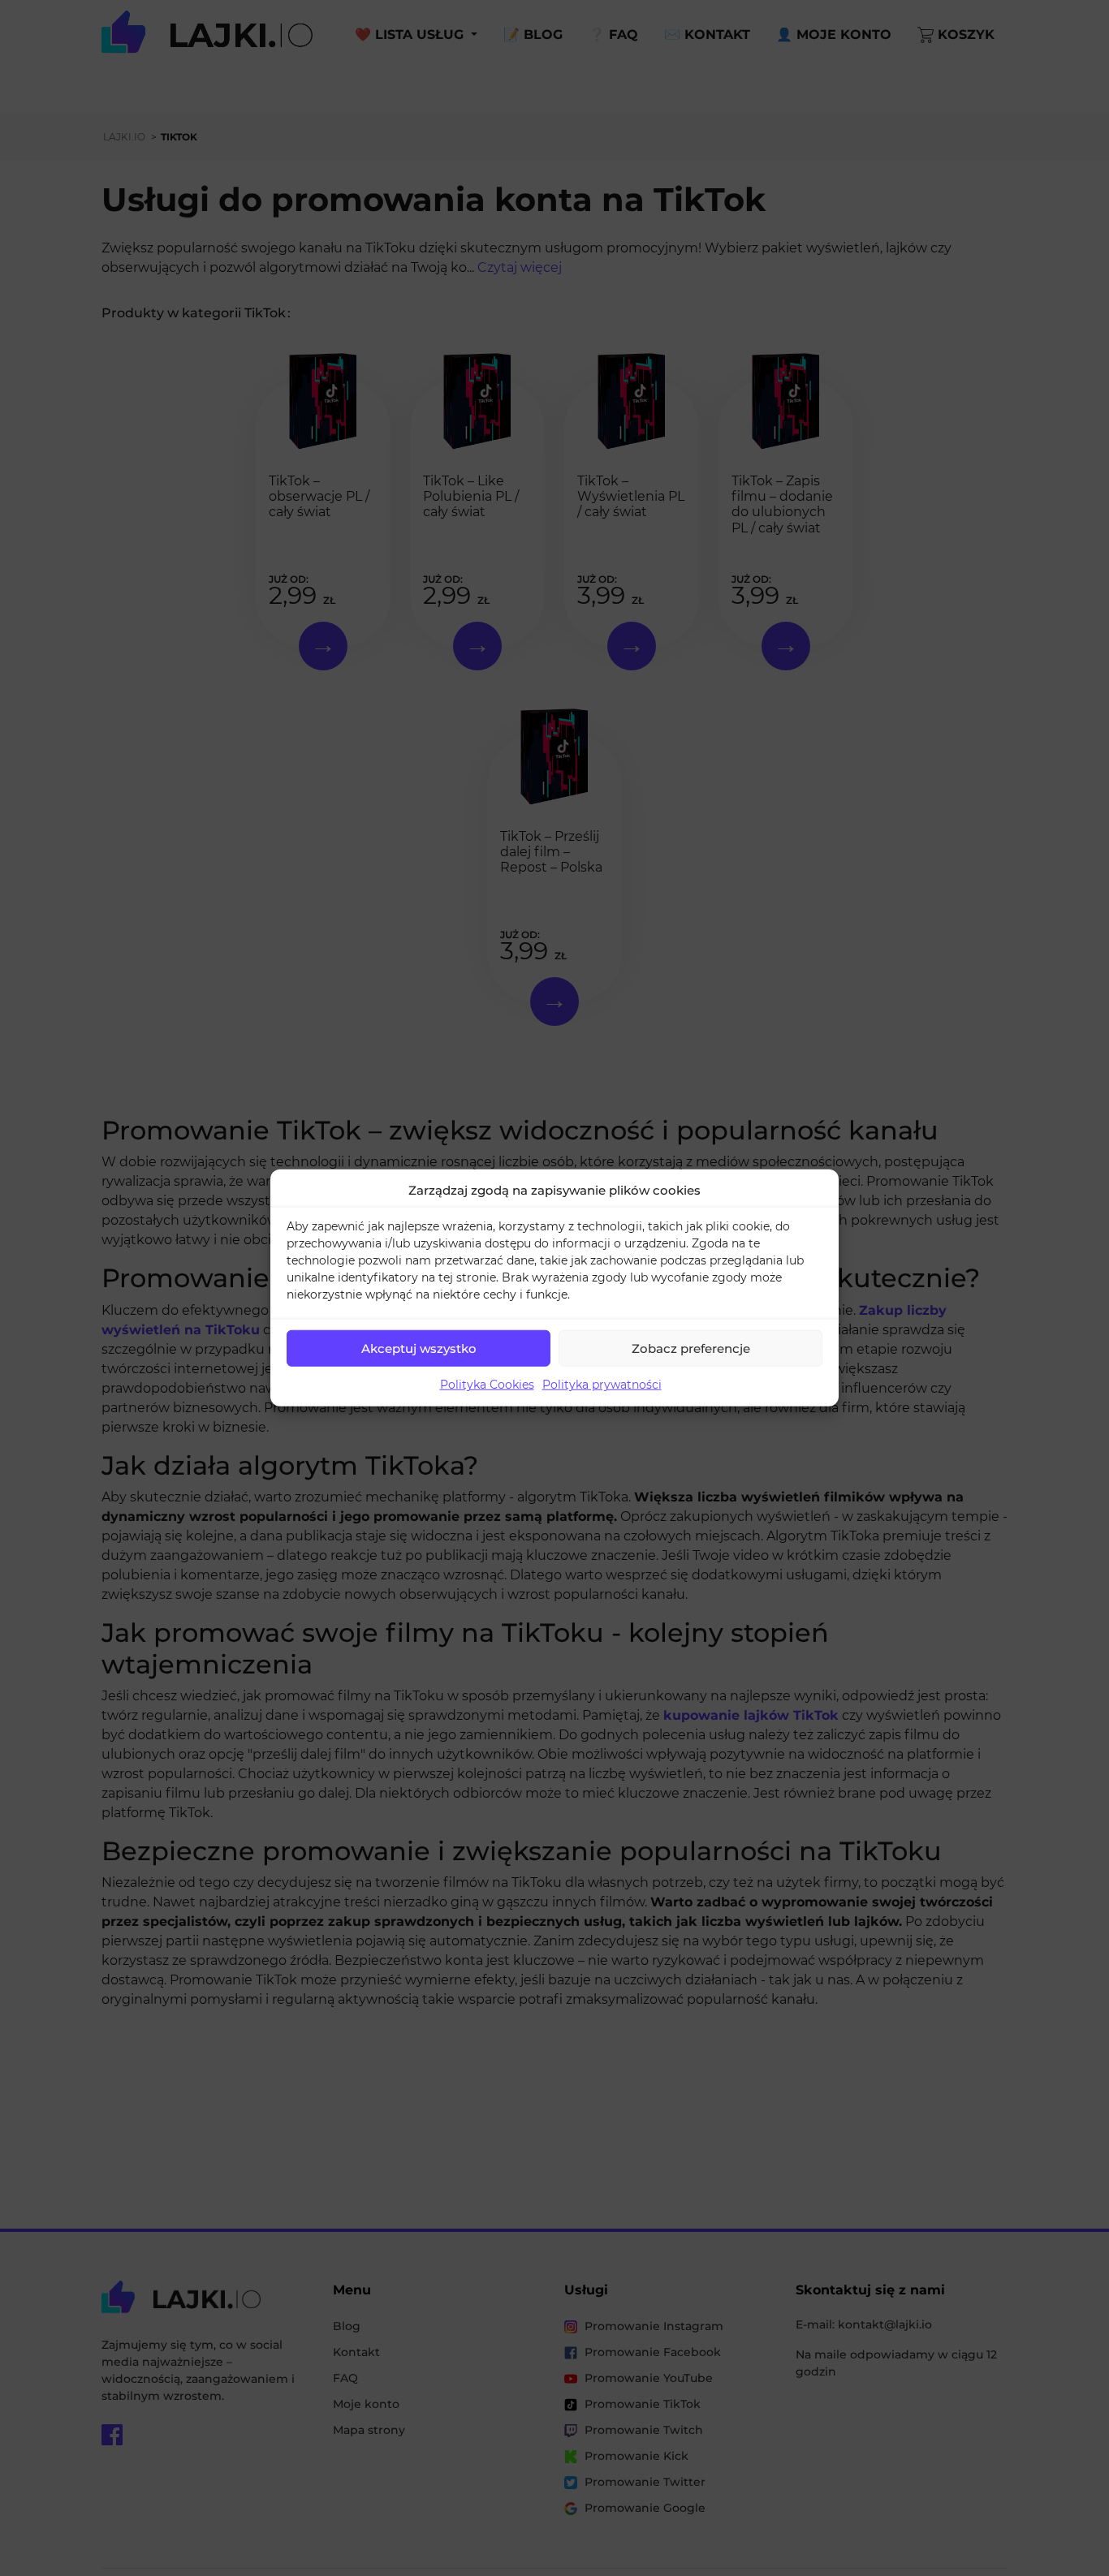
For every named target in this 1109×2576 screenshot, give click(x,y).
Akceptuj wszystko (419, 1348)
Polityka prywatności (602, 1385)
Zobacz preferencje (691, 1348)
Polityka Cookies (487, 1385)
